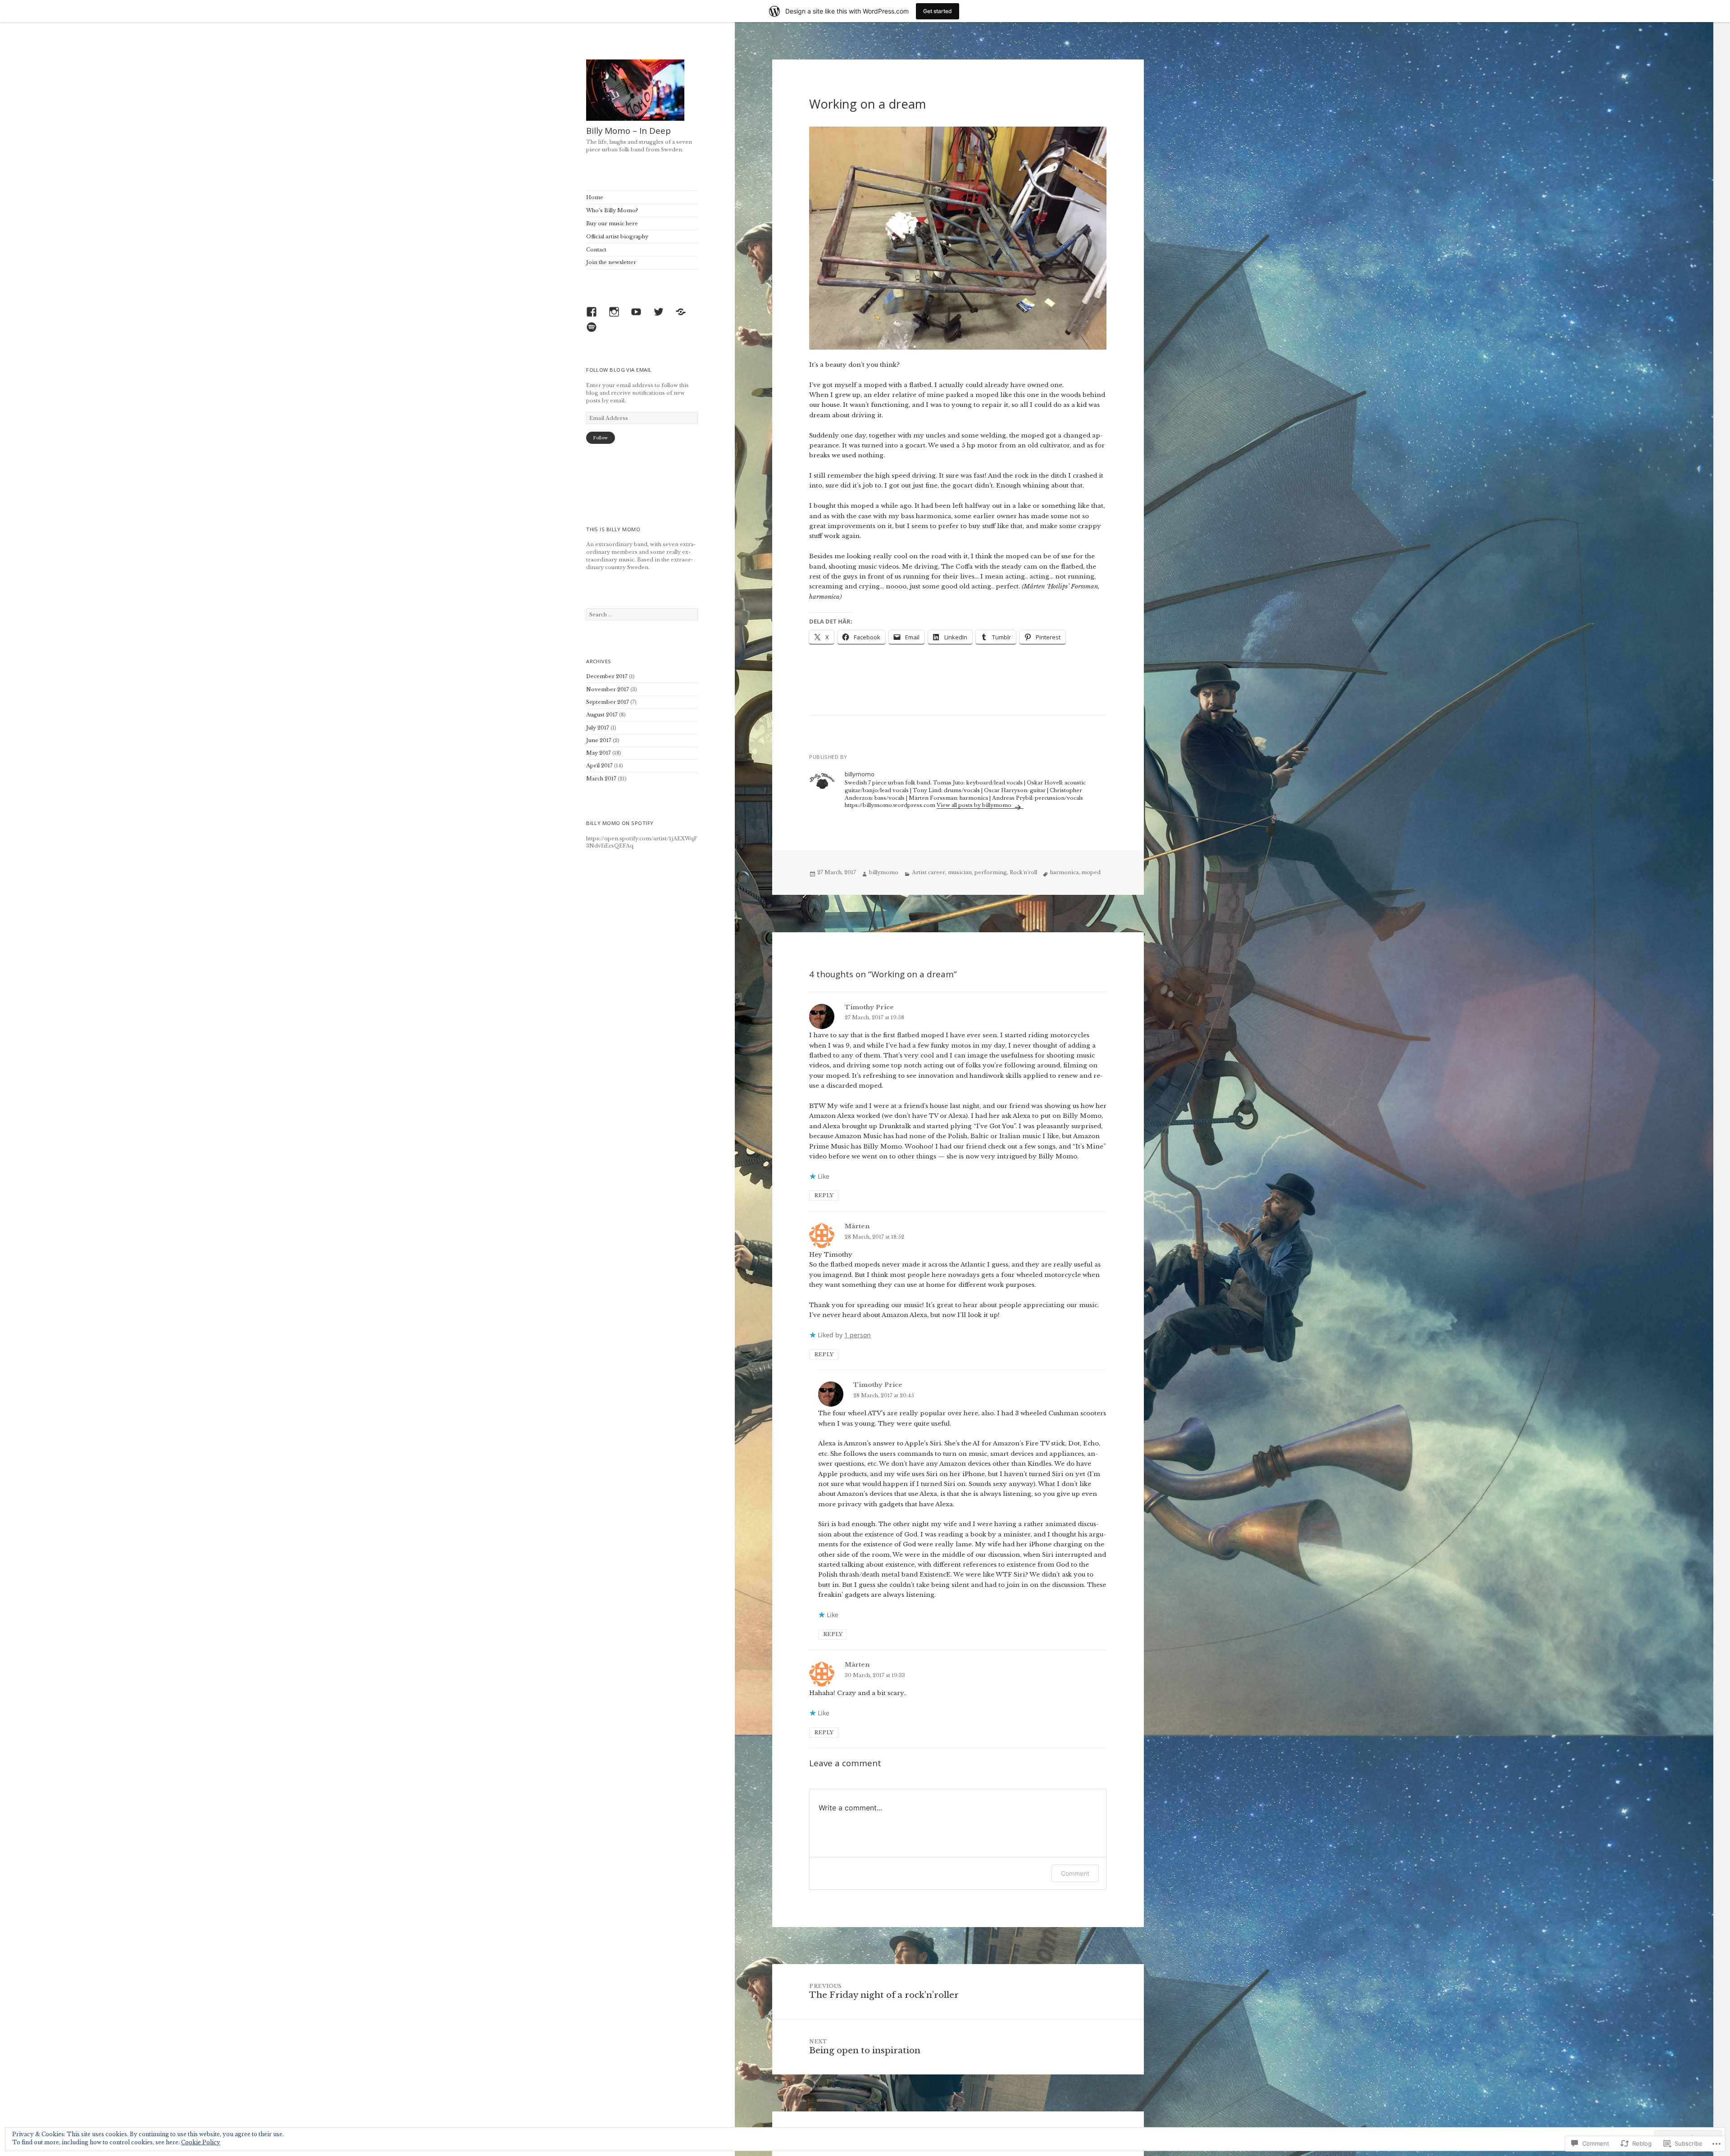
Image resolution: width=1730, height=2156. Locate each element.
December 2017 (607, 676)
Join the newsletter (611, 262)
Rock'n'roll (1023, 872)
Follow (600, 438)
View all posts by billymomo (975, 805)
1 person (858, 1335)
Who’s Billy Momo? (612, 210)
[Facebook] (594, 314)
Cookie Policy (201, 2142)
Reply (824, 1195)
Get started (938, 11)
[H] (683, 314)
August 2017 (602, 715)
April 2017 (599, 766)
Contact (596, 250)
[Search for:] (642, 615)
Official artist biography (617, 237)
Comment (1075, 1873)
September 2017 (608, 702)
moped (1091, 872)
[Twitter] (661, 314)
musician (960, 872)
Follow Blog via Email (619, 370)
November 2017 (608, 689)
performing (991, 872)
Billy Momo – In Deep (628, 131)
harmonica (1064, 872)
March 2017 (601, 779)
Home (595, 197)
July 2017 (598, 728)
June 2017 (599, 740)
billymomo (884, 872)
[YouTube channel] (638, 314)
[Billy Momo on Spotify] (594, 329)
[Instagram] (616, 314)
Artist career (929, 872)
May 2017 (599, 753)
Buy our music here (612, 223)
